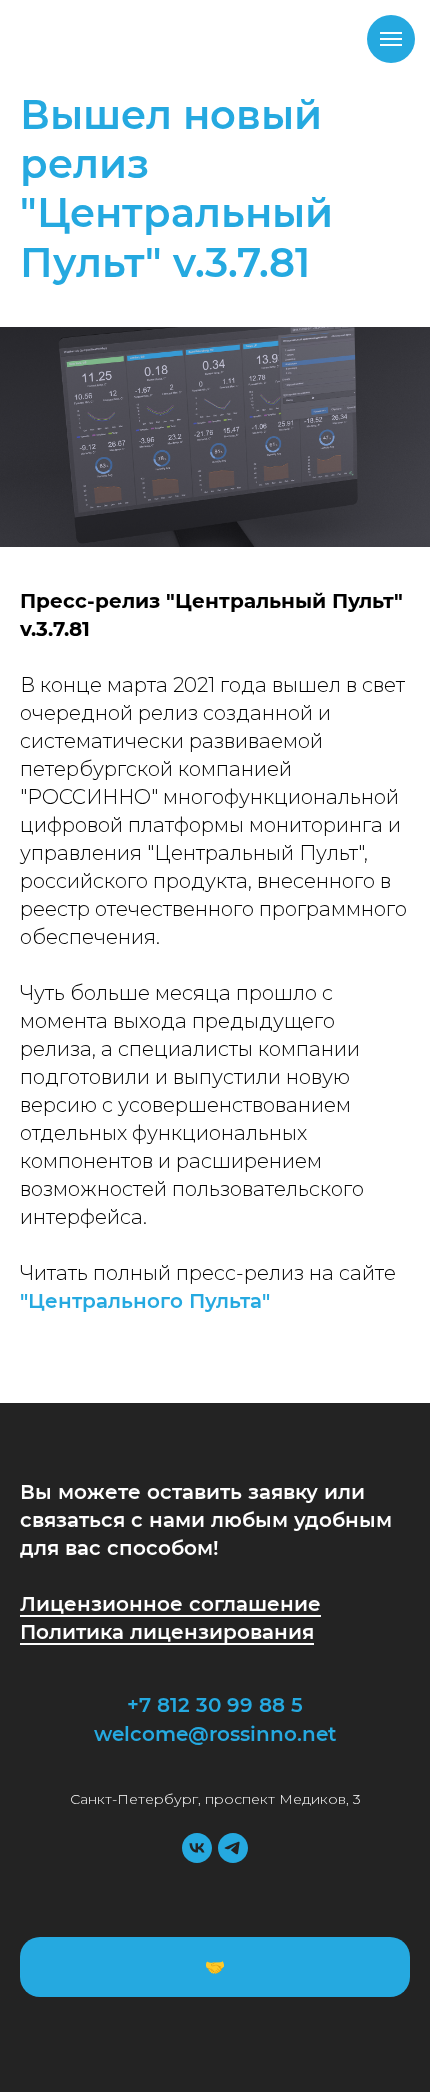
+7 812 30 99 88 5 (215, 1705)
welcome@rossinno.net (215, 1734)
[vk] (197, 1848)
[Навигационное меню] (391, 39)
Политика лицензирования (167, 1632)
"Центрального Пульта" (145, 1301)
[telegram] (233, 1848)
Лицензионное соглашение (170, 1604)
